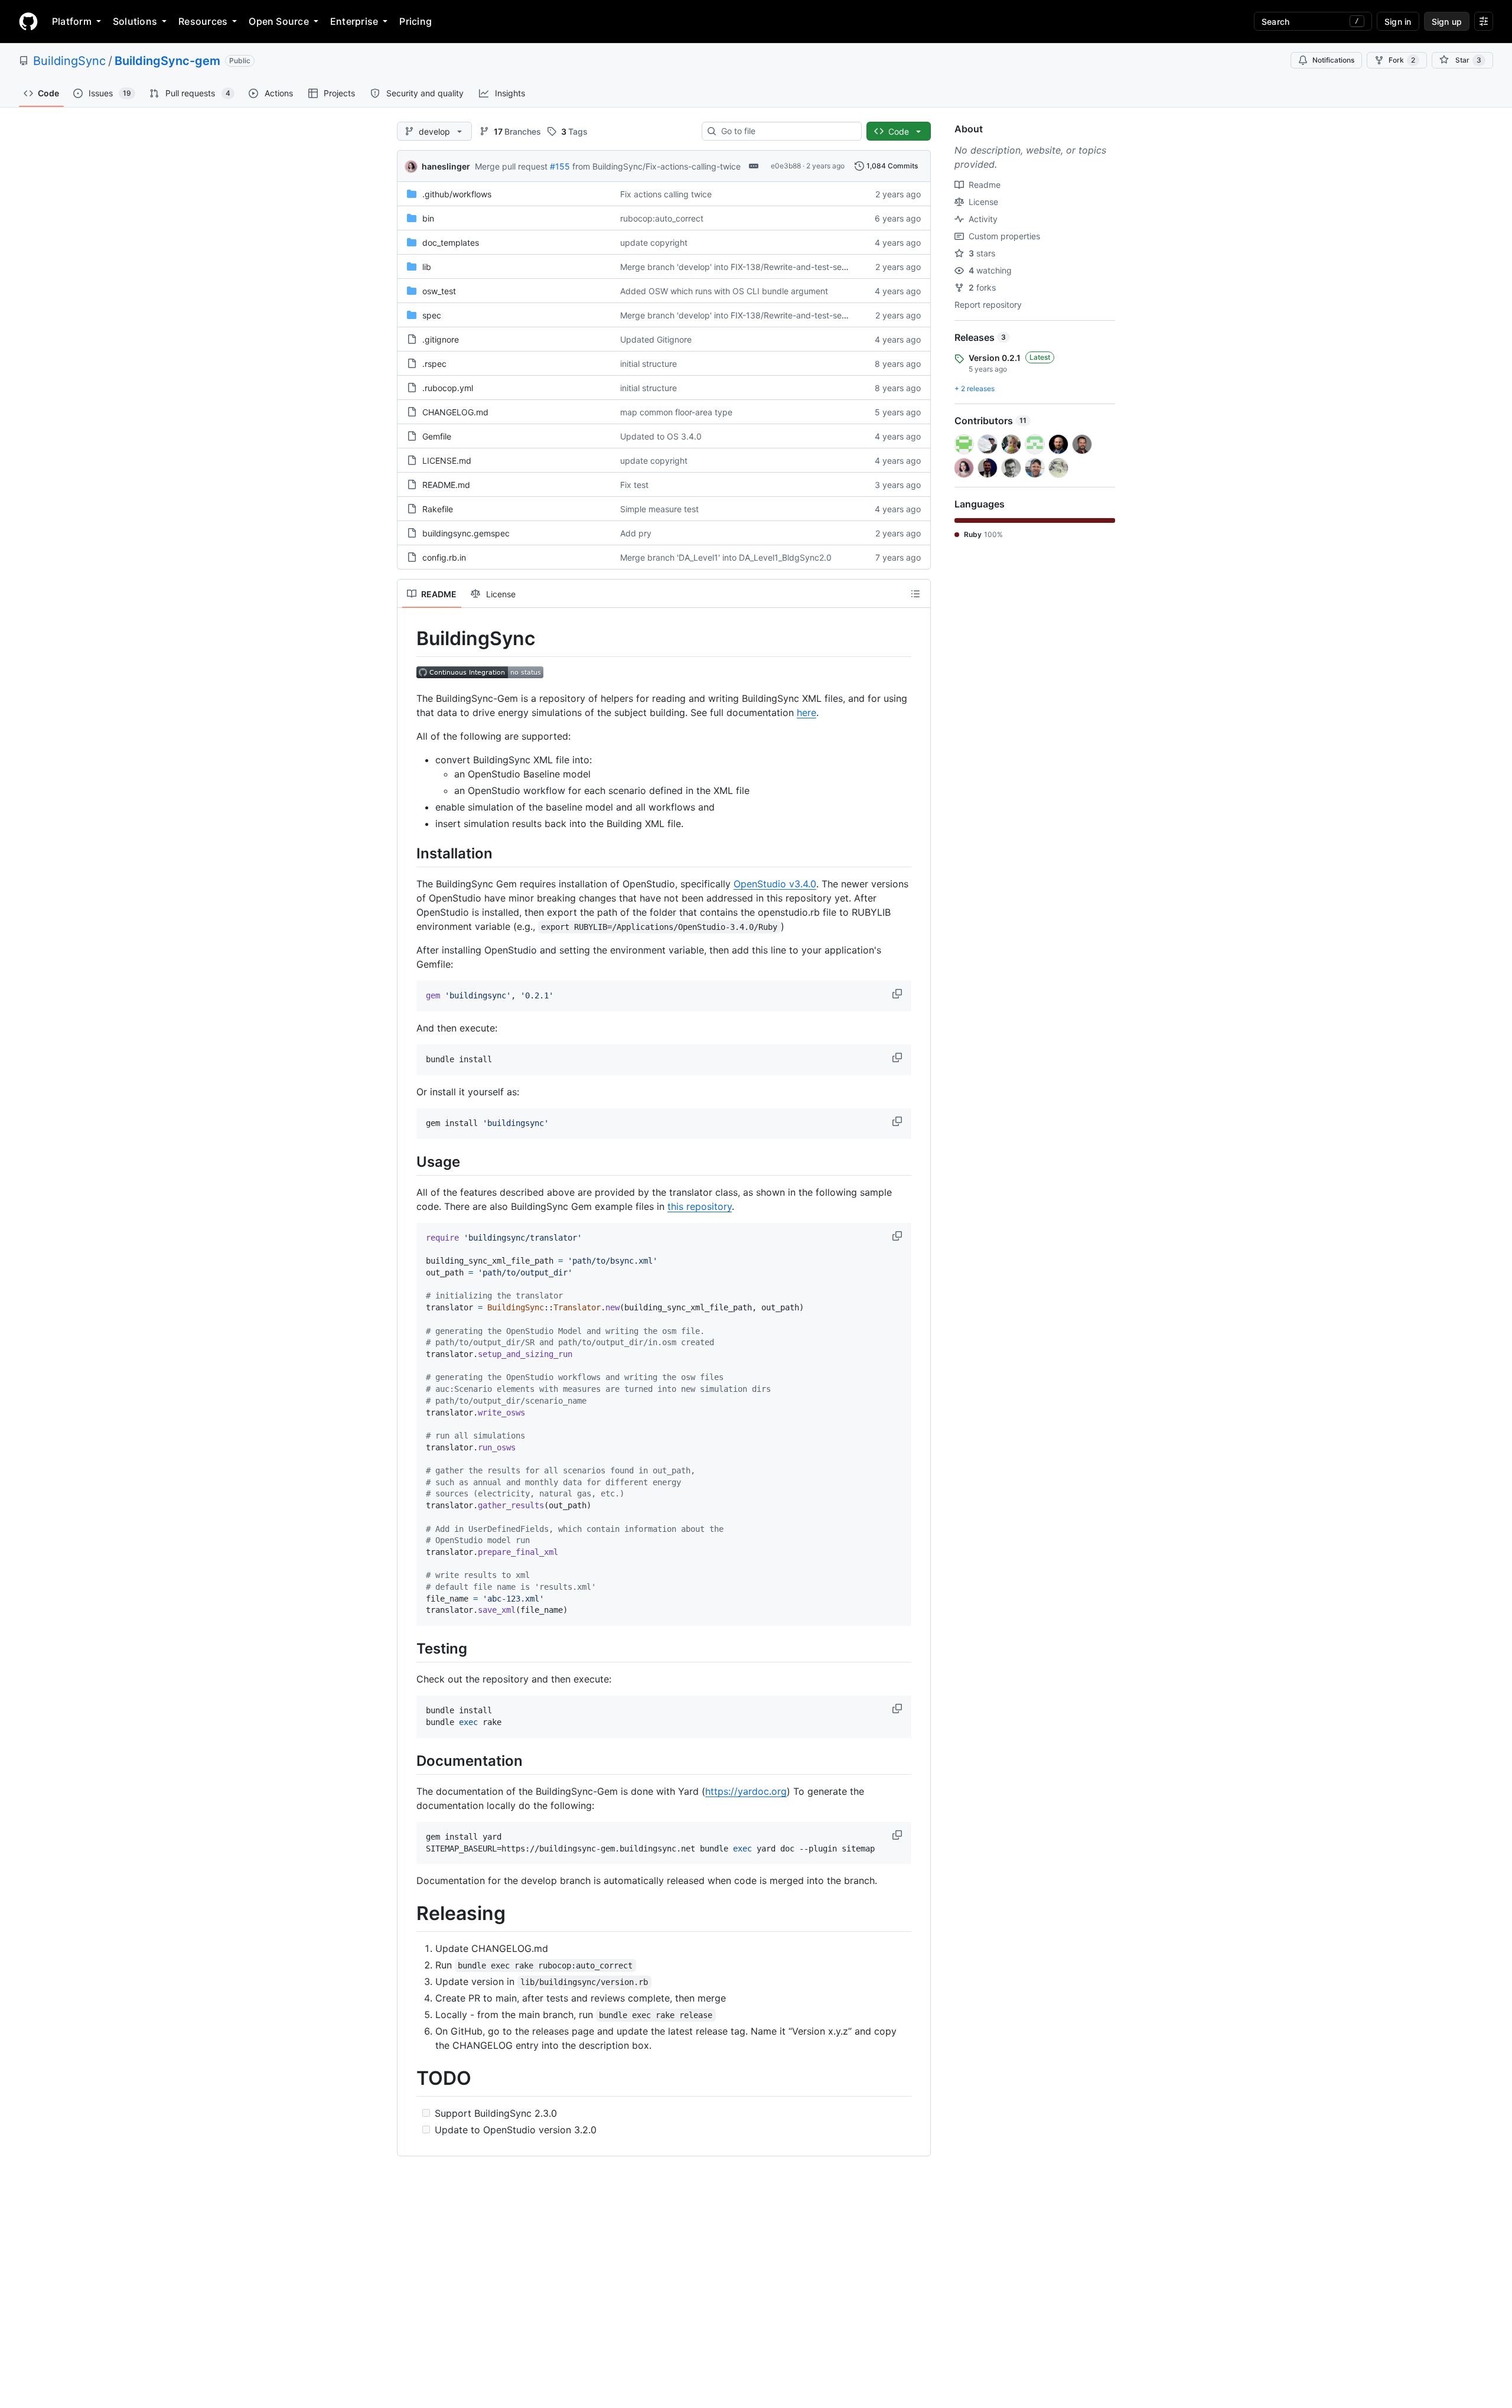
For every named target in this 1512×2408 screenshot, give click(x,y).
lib (427, 267)
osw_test (439, 291)
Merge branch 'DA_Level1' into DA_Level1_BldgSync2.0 (726, 557)
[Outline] (915, 594)
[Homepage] (28, 21)
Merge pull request (511, 166)
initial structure (649, 364)
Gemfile (437, 436)
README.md (446, 485)
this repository (700, 1206)
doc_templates (451, 243)
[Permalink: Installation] (408, 853)
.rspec (434, 364)
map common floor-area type (676, 412)
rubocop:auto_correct (662, 218)
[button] (898, 994)
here (806, 712)
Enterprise (354, 21)
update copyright (654, 243)
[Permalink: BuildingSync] (408, 639)
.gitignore (441, 339)
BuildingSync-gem (167, 61)
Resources (203, 21)
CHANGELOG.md (455, 412)
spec (432, 315)
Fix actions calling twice (666, 194)
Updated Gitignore (656, 339)
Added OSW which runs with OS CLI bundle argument (724, 291)
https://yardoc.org (746, 1791)
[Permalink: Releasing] (408, 1914)
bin (428, 218)
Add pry (636, 533)
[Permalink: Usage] (408, 1161)
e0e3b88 (786, 166)
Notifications (1333, 60)
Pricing (416, 21)
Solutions (135, 21)
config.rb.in (444, 557)
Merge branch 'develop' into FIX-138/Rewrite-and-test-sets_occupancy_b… (765, 267)
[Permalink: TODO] (408, 2078)
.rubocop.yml (448, 388)
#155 (560, 166)
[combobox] (786, 131)
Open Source (279, 21)
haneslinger (446, 166)
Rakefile (438, 509)
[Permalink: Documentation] (408, 1761)
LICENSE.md (447, 461)
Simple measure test (659, 509)
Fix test (634, 485)
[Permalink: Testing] (408, 1648)
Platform (72, 21)
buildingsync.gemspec (466, 533)
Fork (1402, 60)
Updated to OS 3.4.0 (661, 436)
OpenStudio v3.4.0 (775, 884)
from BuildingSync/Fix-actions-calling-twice (656, 166)
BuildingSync (69, 61)
